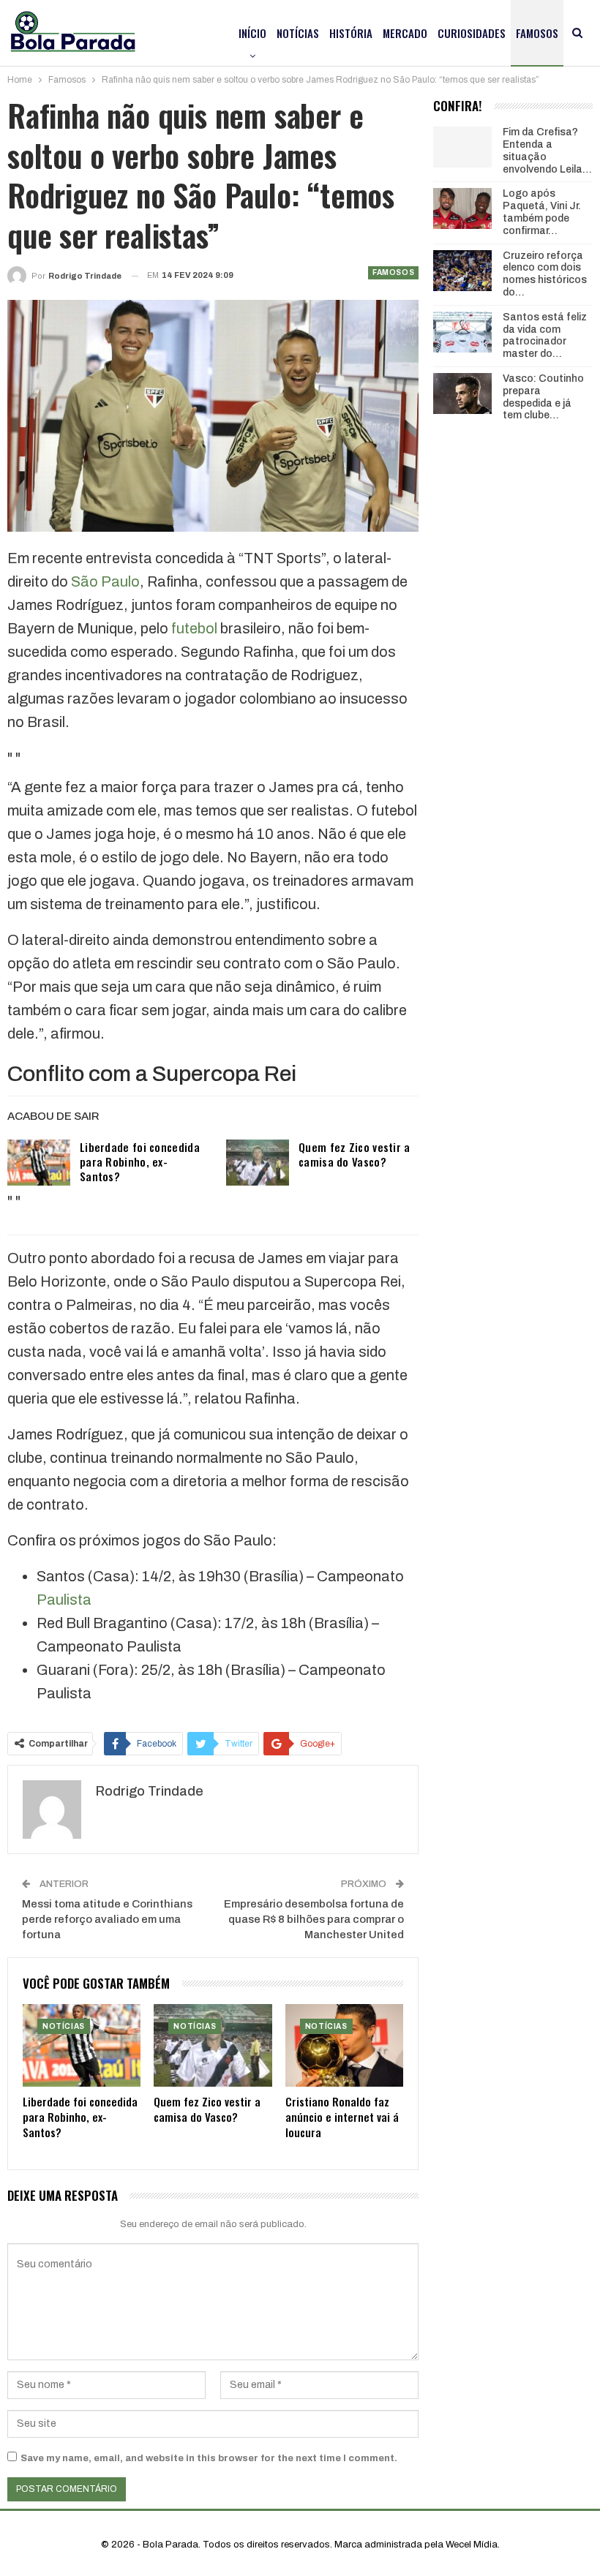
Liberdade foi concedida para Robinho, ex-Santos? (140, 1161)
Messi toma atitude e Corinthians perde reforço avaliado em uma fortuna (107, 1919)
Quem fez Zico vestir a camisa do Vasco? (355, 1154)
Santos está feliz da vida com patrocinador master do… (545, 335)
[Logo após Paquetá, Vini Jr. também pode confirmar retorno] (462, 208)
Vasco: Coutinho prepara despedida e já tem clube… (543, 397)
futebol (194, 628)
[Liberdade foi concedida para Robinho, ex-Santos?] (39, 1163)
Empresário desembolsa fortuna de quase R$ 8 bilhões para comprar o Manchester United (314, 1919)
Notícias (298, 33)
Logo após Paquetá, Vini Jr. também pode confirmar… (542, 212)
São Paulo (105, 581)
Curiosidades (472, 33)
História (351, 33)
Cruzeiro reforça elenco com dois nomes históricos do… (545, 274)
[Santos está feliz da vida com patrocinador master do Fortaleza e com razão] (462, 332)
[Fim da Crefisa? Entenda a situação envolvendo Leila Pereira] (462, 147)
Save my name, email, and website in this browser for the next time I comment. (209, 2458)
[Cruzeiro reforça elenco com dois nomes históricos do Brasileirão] (462, 271)
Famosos (537, 33)
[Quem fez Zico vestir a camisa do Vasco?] (258, 1163)
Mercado (405, 33)
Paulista (64, 1600)
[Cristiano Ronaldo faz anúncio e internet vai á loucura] (344, 2045)
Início (252, 33)
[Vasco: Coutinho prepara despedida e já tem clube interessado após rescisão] (462, 393)
